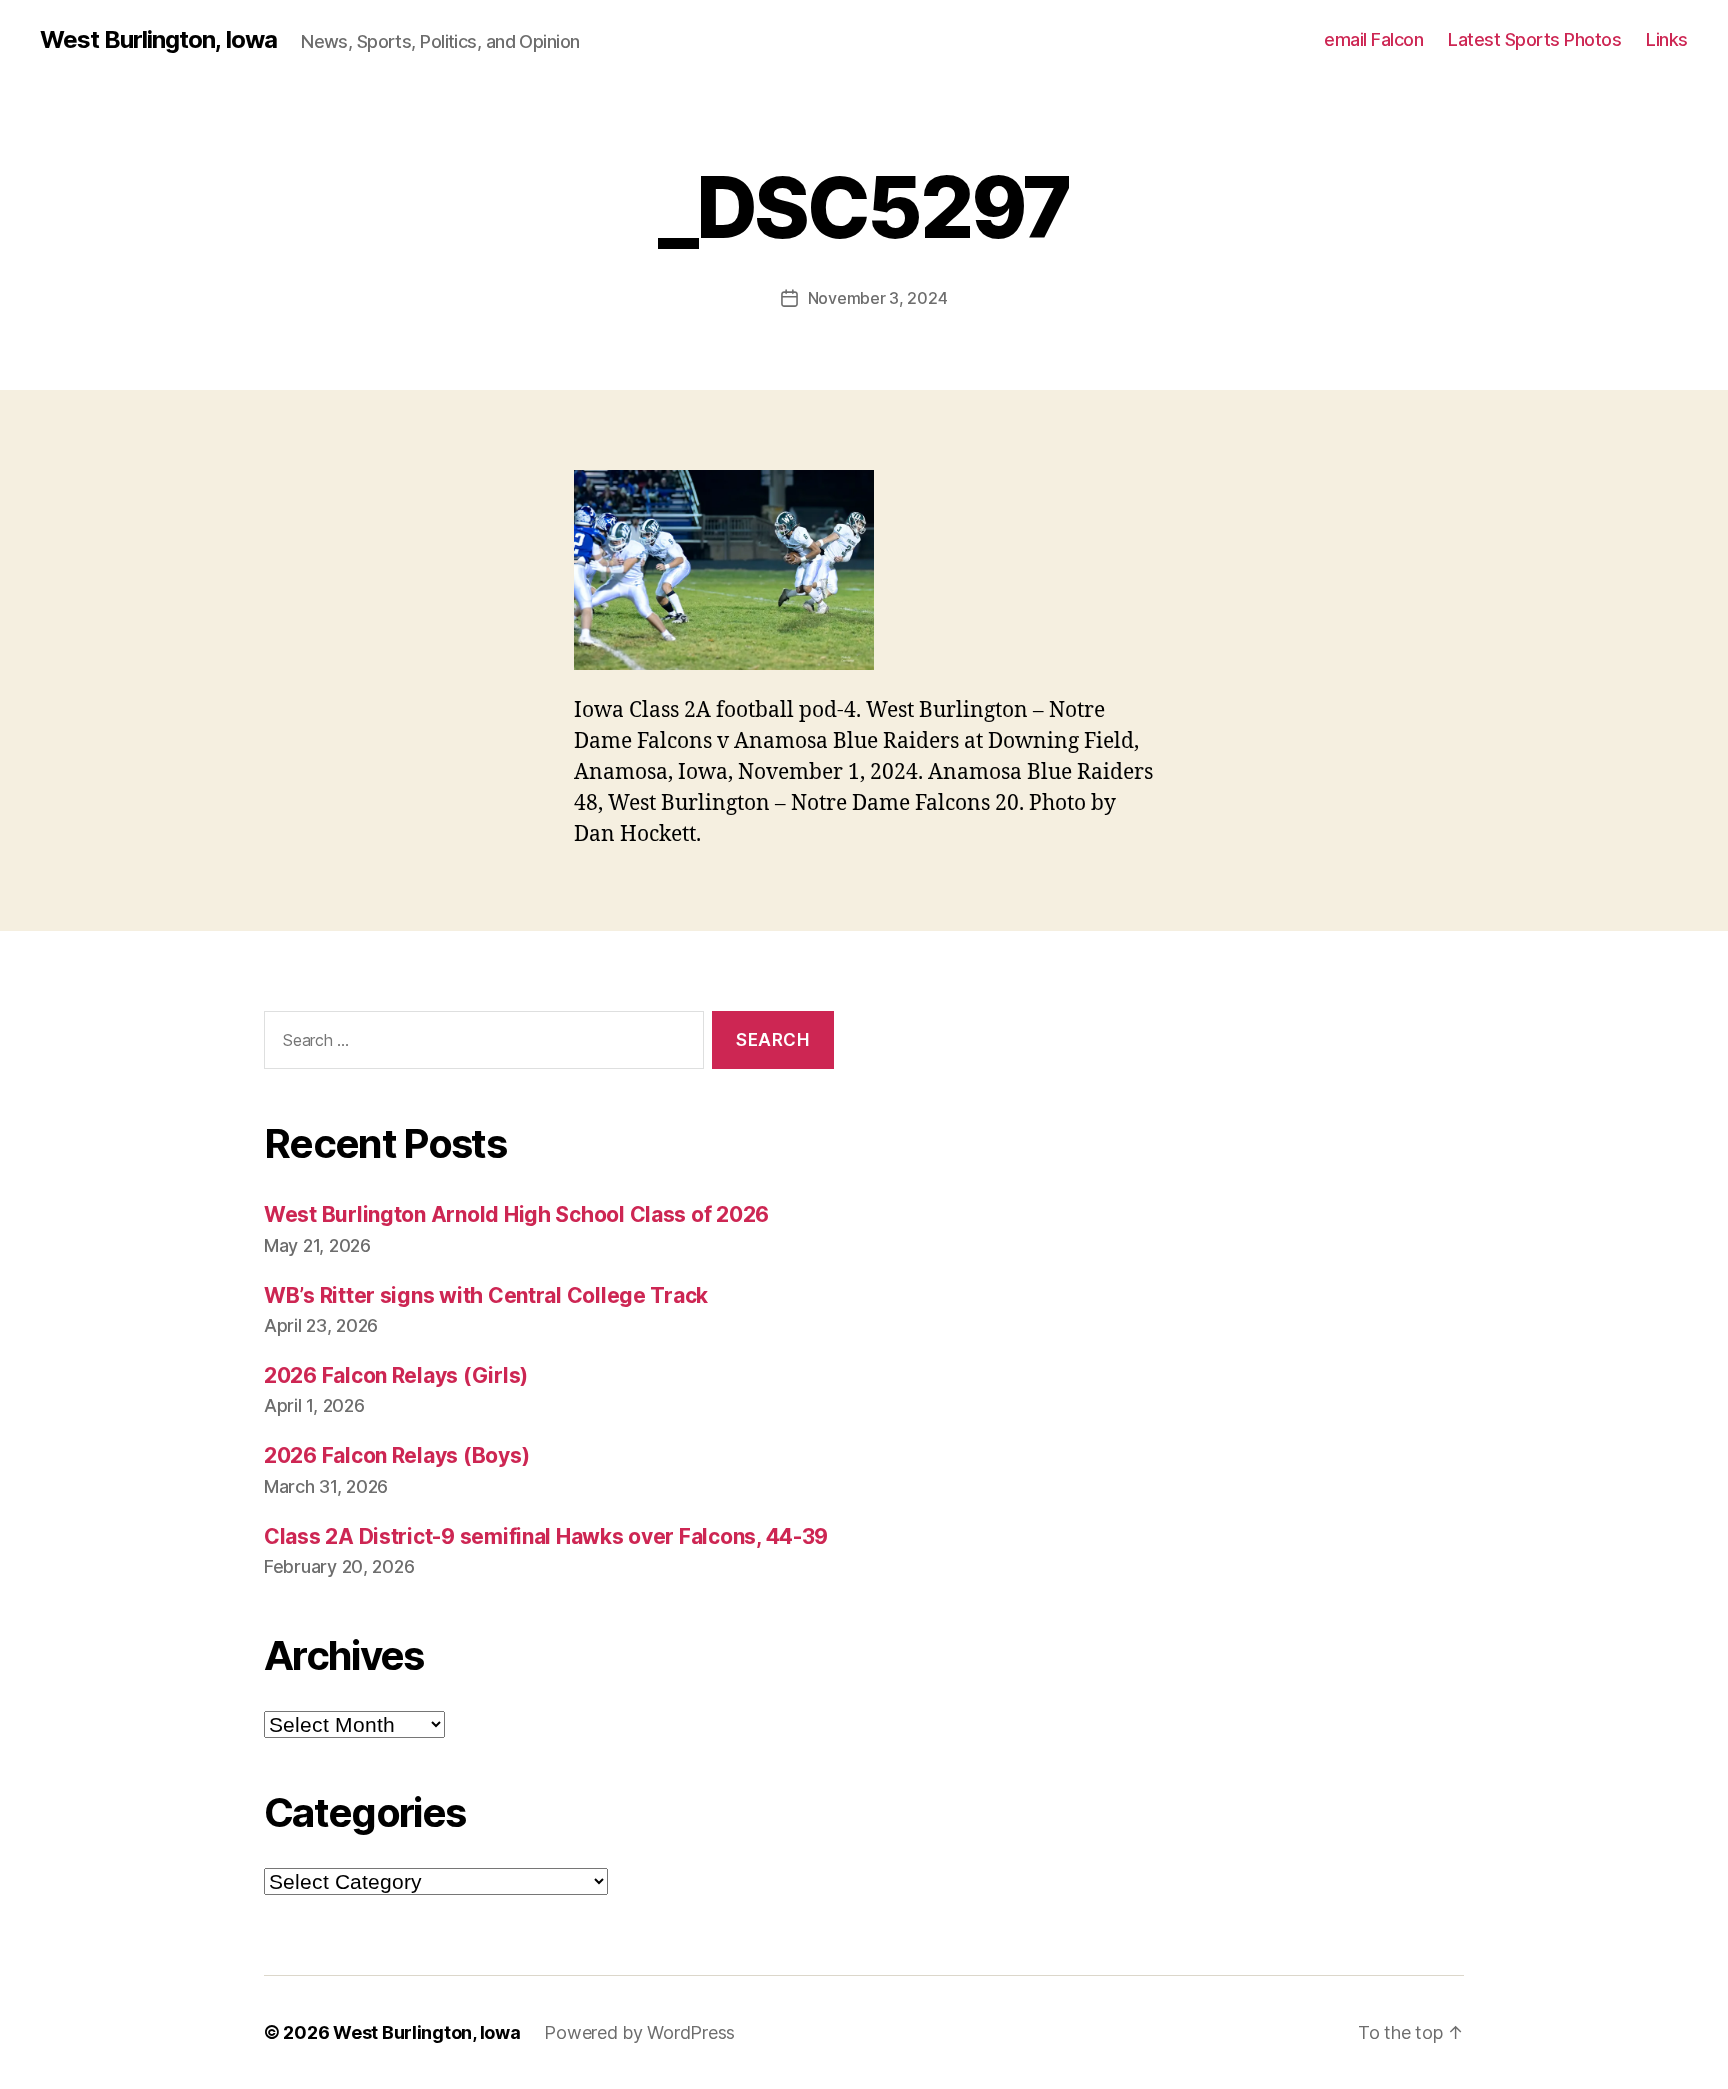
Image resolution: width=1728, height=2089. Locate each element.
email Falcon (1373, 39)
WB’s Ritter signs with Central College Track (486, 1295)
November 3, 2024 (878, 298)
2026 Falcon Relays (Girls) (396, 1375)
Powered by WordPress (639, 2032)
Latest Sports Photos (1534, 39)
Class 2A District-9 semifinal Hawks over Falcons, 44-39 (546, 1536)
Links (1667, 39)
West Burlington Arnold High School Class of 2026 (516, 1214)
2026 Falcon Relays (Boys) (396, 1455)
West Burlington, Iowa (158, 40)
